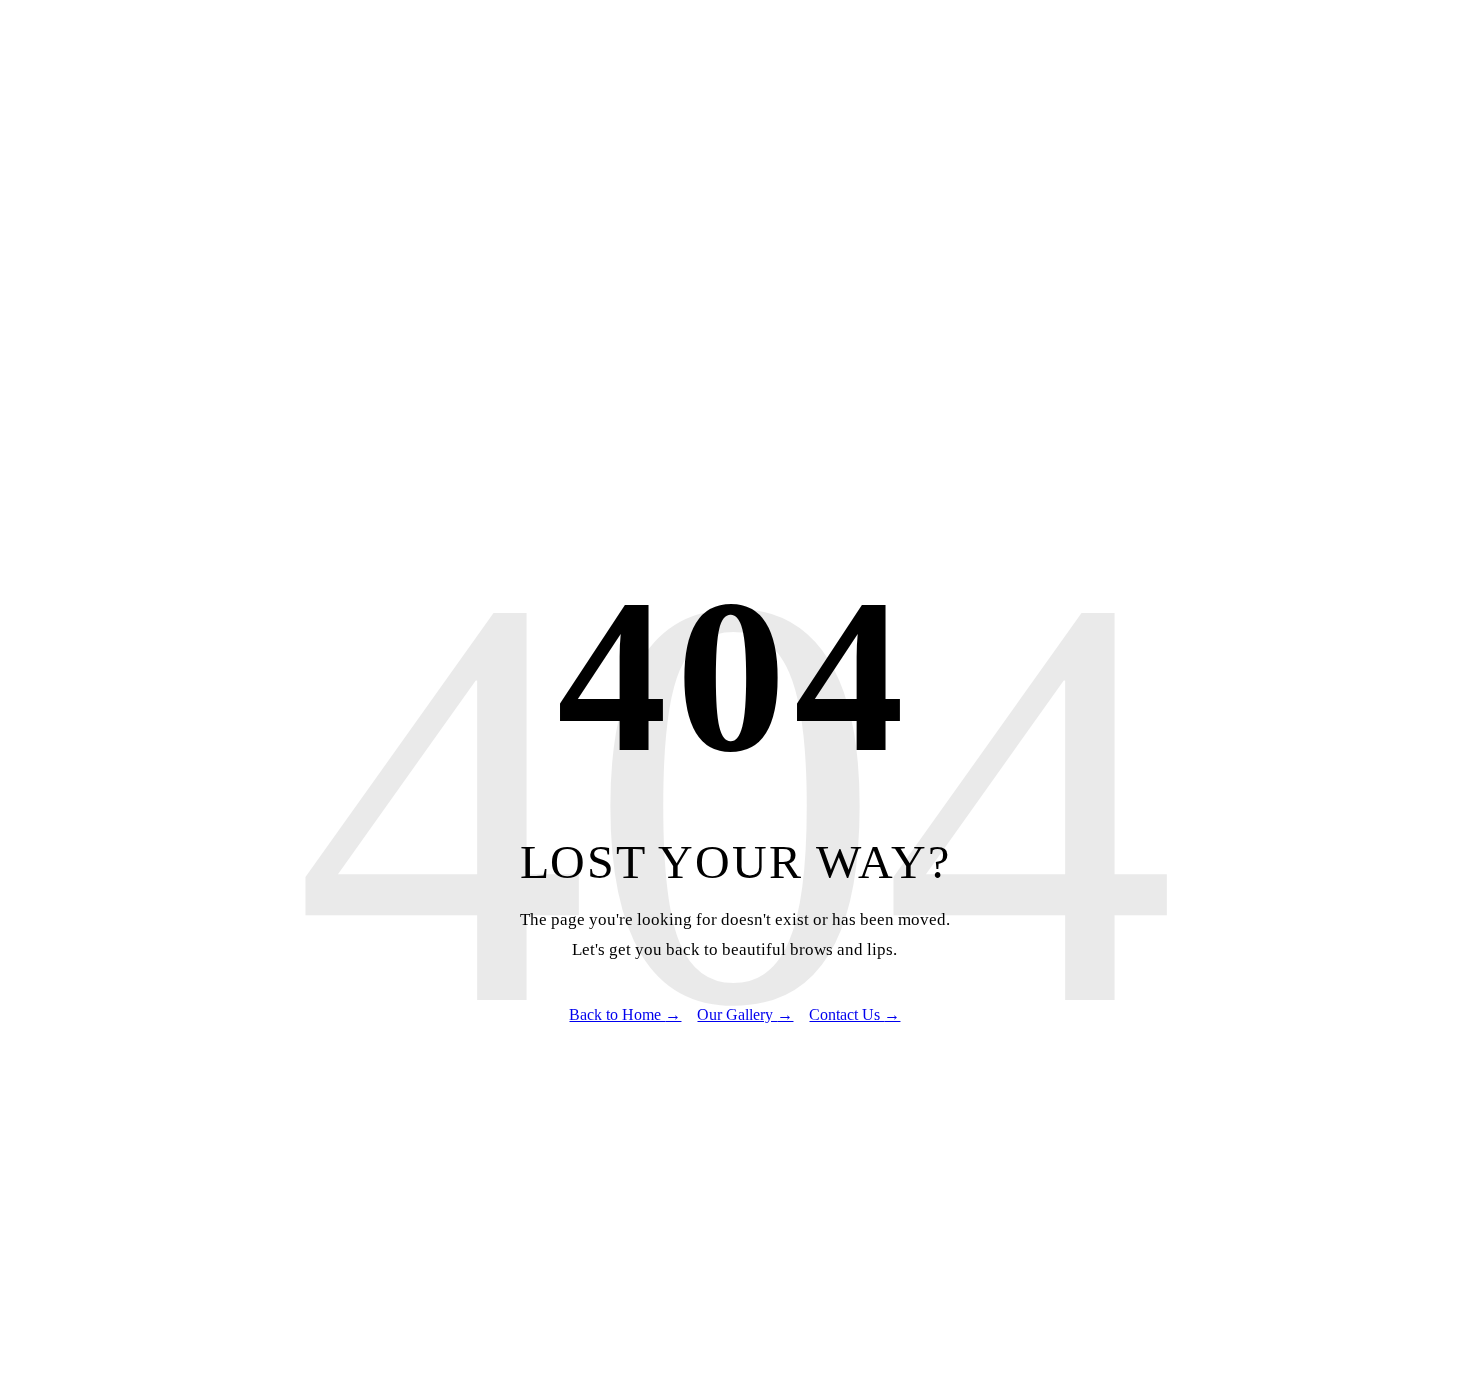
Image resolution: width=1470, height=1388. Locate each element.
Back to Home (625, 1014)
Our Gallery (745, 1014)
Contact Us (854, 1014)
